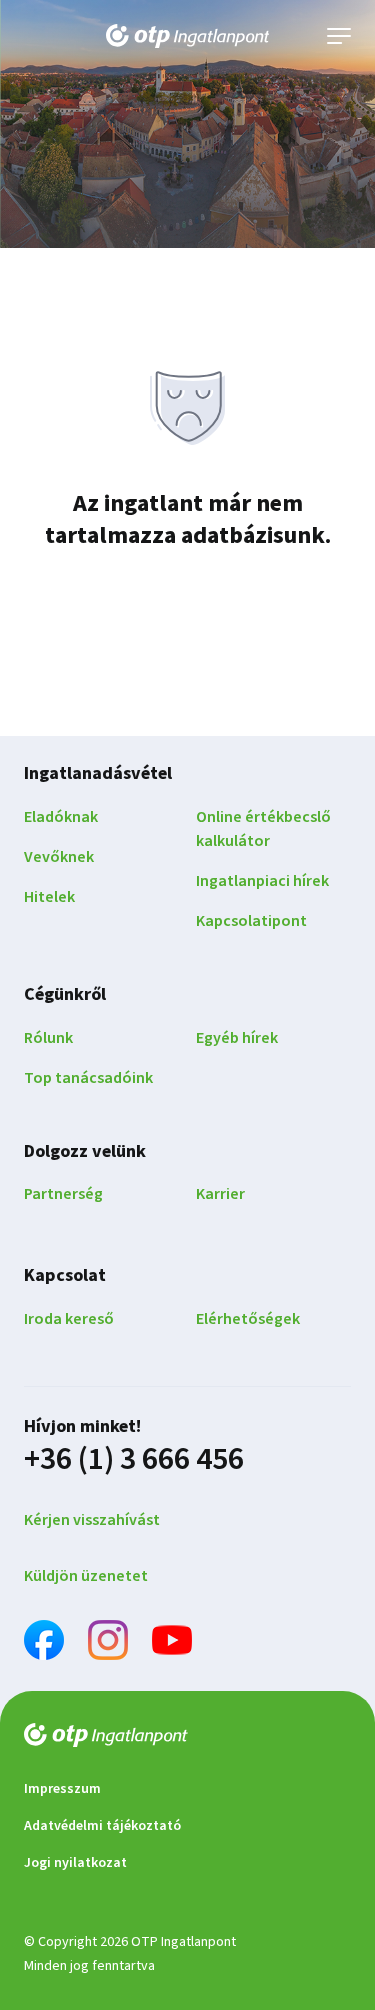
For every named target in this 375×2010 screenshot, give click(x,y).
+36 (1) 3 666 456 (134, 1459)
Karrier (220, 1194)
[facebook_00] (44, 1643)
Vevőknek (59, 857)
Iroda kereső (69, 1319)
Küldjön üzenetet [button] (86, 1576)
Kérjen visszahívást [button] (92, 1520)
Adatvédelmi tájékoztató (102, 1826)
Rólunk (48, 1038)
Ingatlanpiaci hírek (262, 881)
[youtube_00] (172, 1643)
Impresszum (62, 1789)
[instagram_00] (108, 1643)
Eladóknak (61, 817)
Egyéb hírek (237, 1038)
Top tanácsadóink (88, 1078)
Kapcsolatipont (251, 921)
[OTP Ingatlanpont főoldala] (188, 36)
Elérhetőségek (248, 1319)
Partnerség (63, 1194)
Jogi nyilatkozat (75, 1863)
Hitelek (49, 897)
